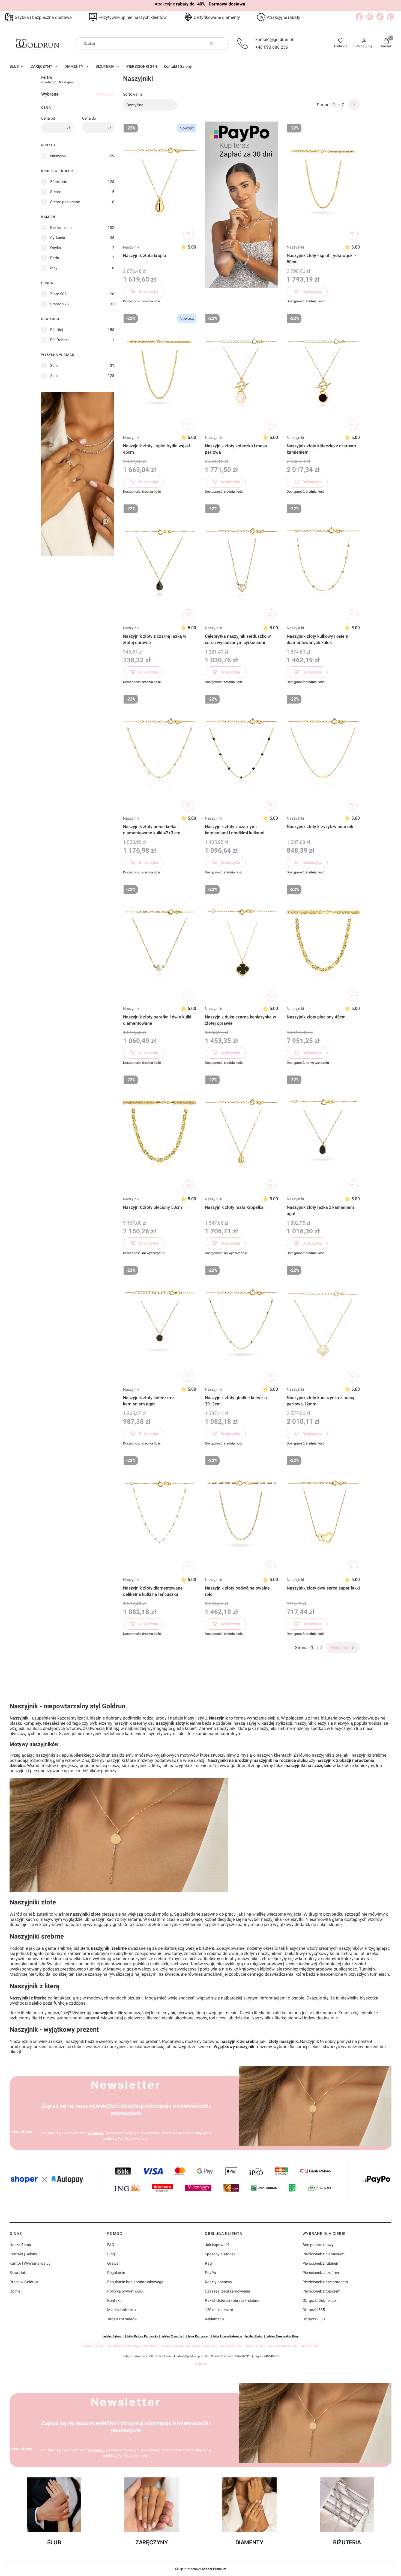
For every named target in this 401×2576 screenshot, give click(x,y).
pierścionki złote (231, 2346)
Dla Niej (56, 330)
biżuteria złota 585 (205, 2346)
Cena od (48, 118)
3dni (54, 365)
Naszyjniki (59, 156)
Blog (111, 2254)
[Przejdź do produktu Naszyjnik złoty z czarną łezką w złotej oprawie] (160, 562)
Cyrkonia (58, 238)
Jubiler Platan (254, 2336)
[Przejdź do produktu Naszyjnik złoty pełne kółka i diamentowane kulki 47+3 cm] (160, 753)
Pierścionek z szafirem (321, 2273)
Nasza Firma (20, 2245)
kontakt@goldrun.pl (274, 39)
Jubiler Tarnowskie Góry (282, 2336)
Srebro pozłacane (65, 202)
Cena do (89, 118)
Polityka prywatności (125, 2291)
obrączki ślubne (94, 2346)
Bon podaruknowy (318, 2245)
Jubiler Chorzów (172, 2336)
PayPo (210, 2273)
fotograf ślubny (255, 2346)
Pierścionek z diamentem (324, 2254)
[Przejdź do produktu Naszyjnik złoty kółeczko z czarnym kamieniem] (323, 372)
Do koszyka (149, 291)
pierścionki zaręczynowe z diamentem (132, 2346)
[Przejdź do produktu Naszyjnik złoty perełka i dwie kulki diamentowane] (160, 943)
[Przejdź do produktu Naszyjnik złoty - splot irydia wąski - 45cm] (160, 372)
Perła (55, 258)
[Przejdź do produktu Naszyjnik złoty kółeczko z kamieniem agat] (160, 1324)
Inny (54, 268)
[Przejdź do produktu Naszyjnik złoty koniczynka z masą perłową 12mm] (323, 1324)
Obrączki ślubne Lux (320, 2300)
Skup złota (19, 2273)
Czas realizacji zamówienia (228, 2291)
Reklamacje (215, 2319)
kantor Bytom (309, 2346)
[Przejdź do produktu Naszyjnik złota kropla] (160, 182)
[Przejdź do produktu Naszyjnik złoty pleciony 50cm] (160, 1133)
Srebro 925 (59, 304)
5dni (54, 376)
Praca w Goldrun (24, 2282)
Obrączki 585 (314, 2310)
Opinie (15, 2291)
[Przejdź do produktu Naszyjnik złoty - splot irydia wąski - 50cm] (323, 182)
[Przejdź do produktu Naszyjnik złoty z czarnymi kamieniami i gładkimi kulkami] (241, 753)
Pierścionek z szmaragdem (325, 2282)
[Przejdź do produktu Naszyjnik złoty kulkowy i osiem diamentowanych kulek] (323, 562)
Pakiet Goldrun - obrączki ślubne (232, 2300)
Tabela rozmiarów (122, 2319)
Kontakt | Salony (23, 2254)
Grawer (113, 2263)
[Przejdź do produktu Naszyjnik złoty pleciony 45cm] (323, 943)
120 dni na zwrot (219, 2310)
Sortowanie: (133, 94)
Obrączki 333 (314, 2319)
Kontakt (114, 2300)
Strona (323, 105)
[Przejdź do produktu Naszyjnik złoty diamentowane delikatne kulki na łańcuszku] (160, 1514)
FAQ (111, 2245)
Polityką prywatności (133, 2138)
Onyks (56, 248)
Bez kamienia (61, 228)
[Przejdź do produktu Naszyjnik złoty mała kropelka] (241, 1133)
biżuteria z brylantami (175, 2346)
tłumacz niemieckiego (282, 2346)
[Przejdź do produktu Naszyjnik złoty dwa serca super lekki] (323, 1514)
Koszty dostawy (219, 2282)
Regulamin (96, 2133)
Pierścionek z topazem (321, 2291)
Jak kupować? (217, 2245)
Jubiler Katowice (196, 2336)
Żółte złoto (59, 182)
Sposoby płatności (221, 2254)
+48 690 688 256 (272, 47)
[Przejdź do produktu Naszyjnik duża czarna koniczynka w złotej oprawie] (241, 943)
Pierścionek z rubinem (321, 2263)
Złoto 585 (58, 294)
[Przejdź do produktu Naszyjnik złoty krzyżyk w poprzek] (323, 753)
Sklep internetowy (201, 2569)
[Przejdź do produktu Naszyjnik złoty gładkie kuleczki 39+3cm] (241, 1324)
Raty (209, 2263)
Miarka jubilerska (122, 2310)
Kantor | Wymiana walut (30, 2263)
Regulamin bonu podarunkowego (135, 2282)
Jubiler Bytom (112, 2336)
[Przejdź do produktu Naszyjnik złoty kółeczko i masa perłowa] (241, 372)
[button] (222, 43)
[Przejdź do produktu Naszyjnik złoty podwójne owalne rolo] (241, 1514)
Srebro (56, 192)
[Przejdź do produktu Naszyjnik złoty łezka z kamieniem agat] (323, 1133)
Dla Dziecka (60, 340)
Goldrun (201, 2364)
